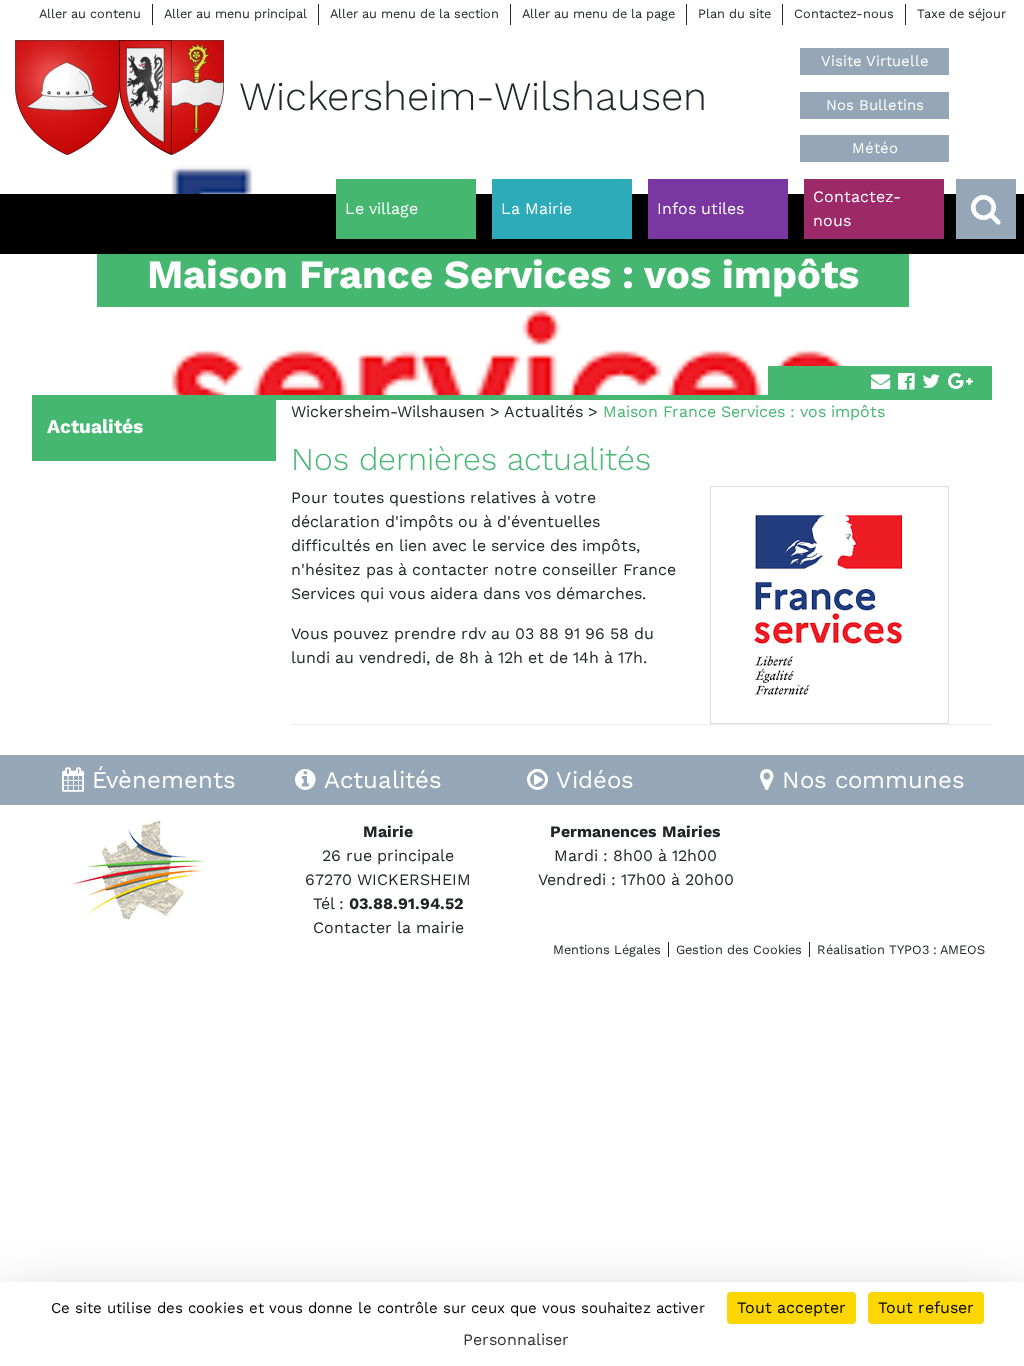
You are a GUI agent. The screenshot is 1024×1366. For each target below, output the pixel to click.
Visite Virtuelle (875, 61)
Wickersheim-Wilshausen (388, 411)
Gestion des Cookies (739, 949)
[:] (931, 382)
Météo (875, 148)
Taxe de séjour (961, 13)
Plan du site (734, 13)
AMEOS (962, 949)
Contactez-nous (844, 13)
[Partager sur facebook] (906, 382)
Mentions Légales (607, 949)
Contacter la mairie (388, 927)
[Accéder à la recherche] (986, 209)
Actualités (543, 411)
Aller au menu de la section (414, 13)
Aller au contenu (90, 13)
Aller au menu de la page (598, 13)
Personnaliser (516, 1339)
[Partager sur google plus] (960, 382)
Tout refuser (926, 1307)
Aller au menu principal (235, 13)
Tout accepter (791, 1307)
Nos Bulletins (875, 105)
